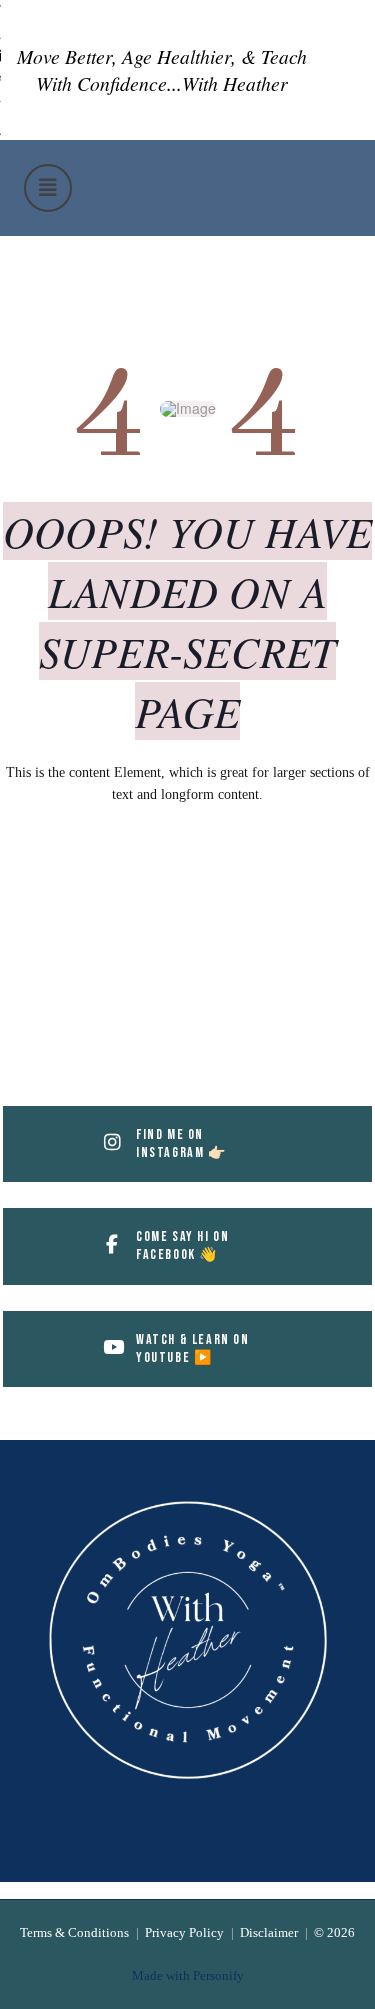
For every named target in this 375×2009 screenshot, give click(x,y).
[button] (48, 188)
